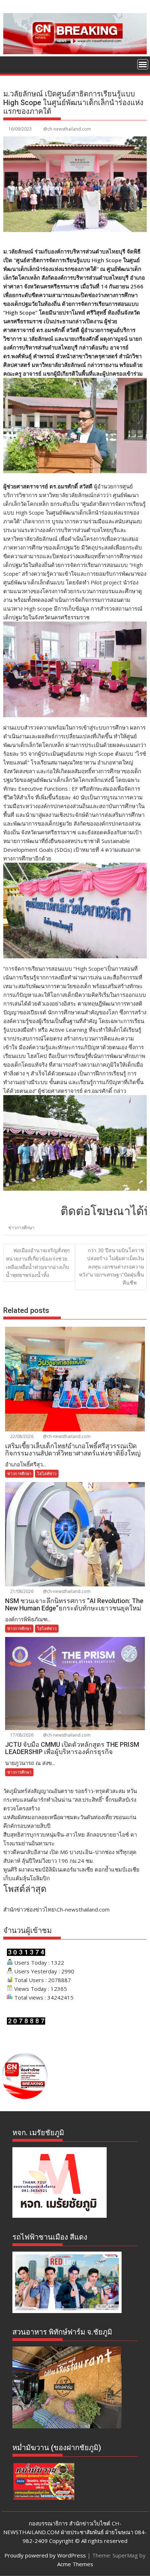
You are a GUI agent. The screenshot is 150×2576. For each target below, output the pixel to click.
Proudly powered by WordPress (45, 2555)
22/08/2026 (21, 1436)
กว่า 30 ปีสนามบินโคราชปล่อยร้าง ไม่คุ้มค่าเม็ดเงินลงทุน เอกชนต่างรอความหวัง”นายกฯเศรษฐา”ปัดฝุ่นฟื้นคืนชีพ (112, 1267)
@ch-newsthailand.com (67, 129)
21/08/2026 (21, 1591)
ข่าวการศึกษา (21, 1228)
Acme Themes (75, 2564)
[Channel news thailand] (75, 52)
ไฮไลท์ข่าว (47, 1473)
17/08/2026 (21, 1735)
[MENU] (143, 64)
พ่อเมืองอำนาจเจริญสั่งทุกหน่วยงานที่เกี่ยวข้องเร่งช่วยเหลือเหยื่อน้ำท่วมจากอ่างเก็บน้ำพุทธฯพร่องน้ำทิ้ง (38, 1263)
